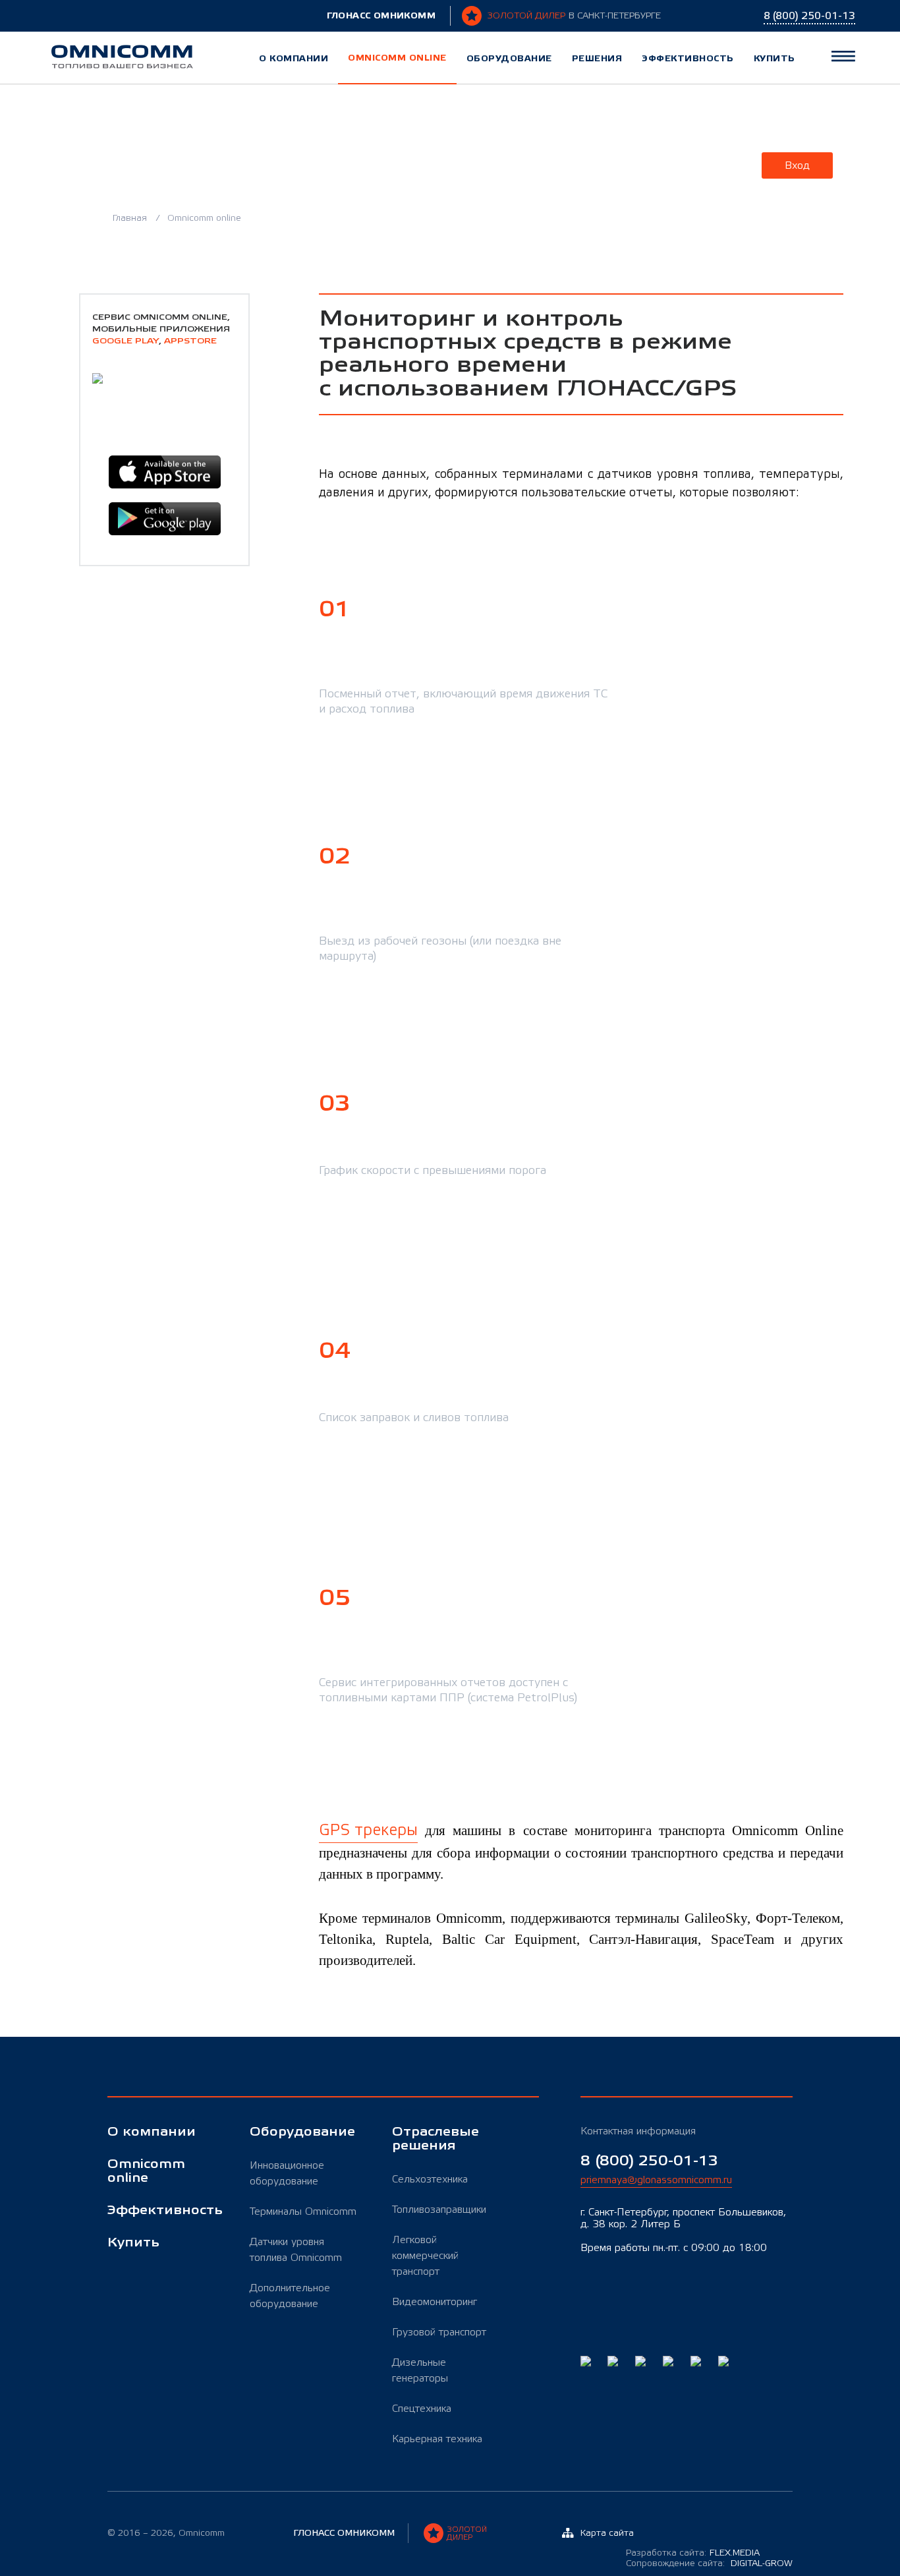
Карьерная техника (437, 2439)
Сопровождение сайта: (709, 2563)
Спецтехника (422, 2409)
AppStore (190, 341)
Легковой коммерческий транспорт (425, 2256)
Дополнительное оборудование (290, 2296)
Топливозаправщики (439, 2210)
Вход (797, 165)
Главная (131, 218)
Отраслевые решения (436, 2139)
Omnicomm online (397, 58)
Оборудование (509, 58)
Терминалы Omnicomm (303, 2211)
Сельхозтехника (430, 2179)
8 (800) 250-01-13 (649, 2161)
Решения (597, 58)
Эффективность (688, 58)
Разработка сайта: (693, 2553)
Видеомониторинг (435, 2302)
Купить (774, 58)
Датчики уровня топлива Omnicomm (296, 2250)
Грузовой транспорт (439, 2332)
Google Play (126, 341)
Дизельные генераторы (420, 2370)
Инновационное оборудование (287, 2173)
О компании (294, 58)
